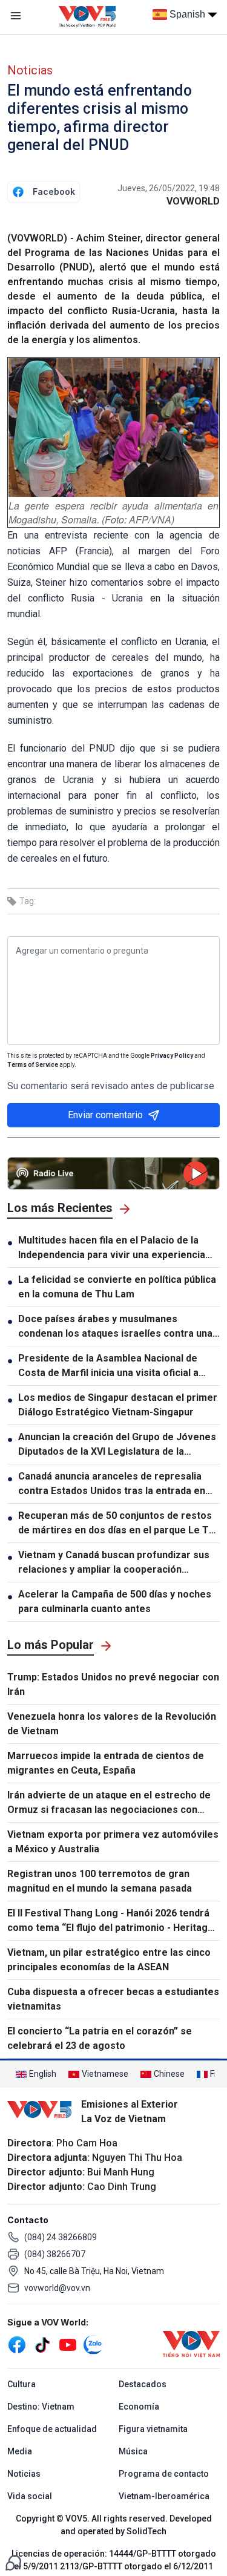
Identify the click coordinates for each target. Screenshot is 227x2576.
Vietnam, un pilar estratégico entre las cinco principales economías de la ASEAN (109, 1960)
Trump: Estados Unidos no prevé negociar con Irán (113, 1684)
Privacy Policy (172, 1056)
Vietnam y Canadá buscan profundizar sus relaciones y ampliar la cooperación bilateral (114, 1563)
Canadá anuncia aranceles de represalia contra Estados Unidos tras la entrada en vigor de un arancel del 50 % (112, 1484)
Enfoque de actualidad (52, 2429)
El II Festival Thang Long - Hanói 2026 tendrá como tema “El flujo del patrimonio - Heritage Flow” (110, 1921)
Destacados (143, 2384)
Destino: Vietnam (41, 2407)
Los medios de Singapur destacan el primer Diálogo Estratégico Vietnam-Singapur (118, 1405)
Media (20, 2451)
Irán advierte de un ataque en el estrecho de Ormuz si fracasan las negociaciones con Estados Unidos (109, 1803)
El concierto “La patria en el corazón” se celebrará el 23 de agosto (100, 2038)
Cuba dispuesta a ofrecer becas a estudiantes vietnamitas (113, 1999)
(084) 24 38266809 (61, 2237)
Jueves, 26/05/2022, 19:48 (169, 188)
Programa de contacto (164, 2474)
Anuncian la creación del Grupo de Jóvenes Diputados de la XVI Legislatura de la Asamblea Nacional (117, 1445)
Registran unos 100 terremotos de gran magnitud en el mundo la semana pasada (100, 1881)
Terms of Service (33, 1065)
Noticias (30, 70)
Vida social (30, 2496)
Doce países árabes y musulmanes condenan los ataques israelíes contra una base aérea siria (115, 1327)
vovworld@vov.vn (57, 2288)
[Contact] (13, 2562)
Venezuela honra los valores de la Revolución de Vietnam (112, 1724)
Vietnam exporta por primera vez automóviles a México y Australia (113, 1842)
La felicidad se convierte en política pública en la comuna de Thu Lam (117, 1287)
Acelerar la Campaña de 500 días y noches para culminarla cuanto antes (115, 1601)
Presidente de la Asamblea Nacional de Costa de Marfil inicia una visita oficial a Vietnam (108, 1366)
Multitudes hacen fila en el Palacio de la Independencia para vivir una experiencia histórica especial (112, 1248)
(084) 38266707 (55, 2254)
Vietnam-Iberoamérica (164, 2496)
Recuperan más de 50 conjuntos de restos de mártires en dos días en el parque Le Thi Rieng (117, 1524)
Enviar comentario (105, 1115)
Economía (139, 2407)
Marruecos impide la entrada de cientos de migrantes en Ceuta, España (106, 1763)
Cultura (21, 2384)
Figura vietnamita (153, 2429)
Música (133, 2451)
